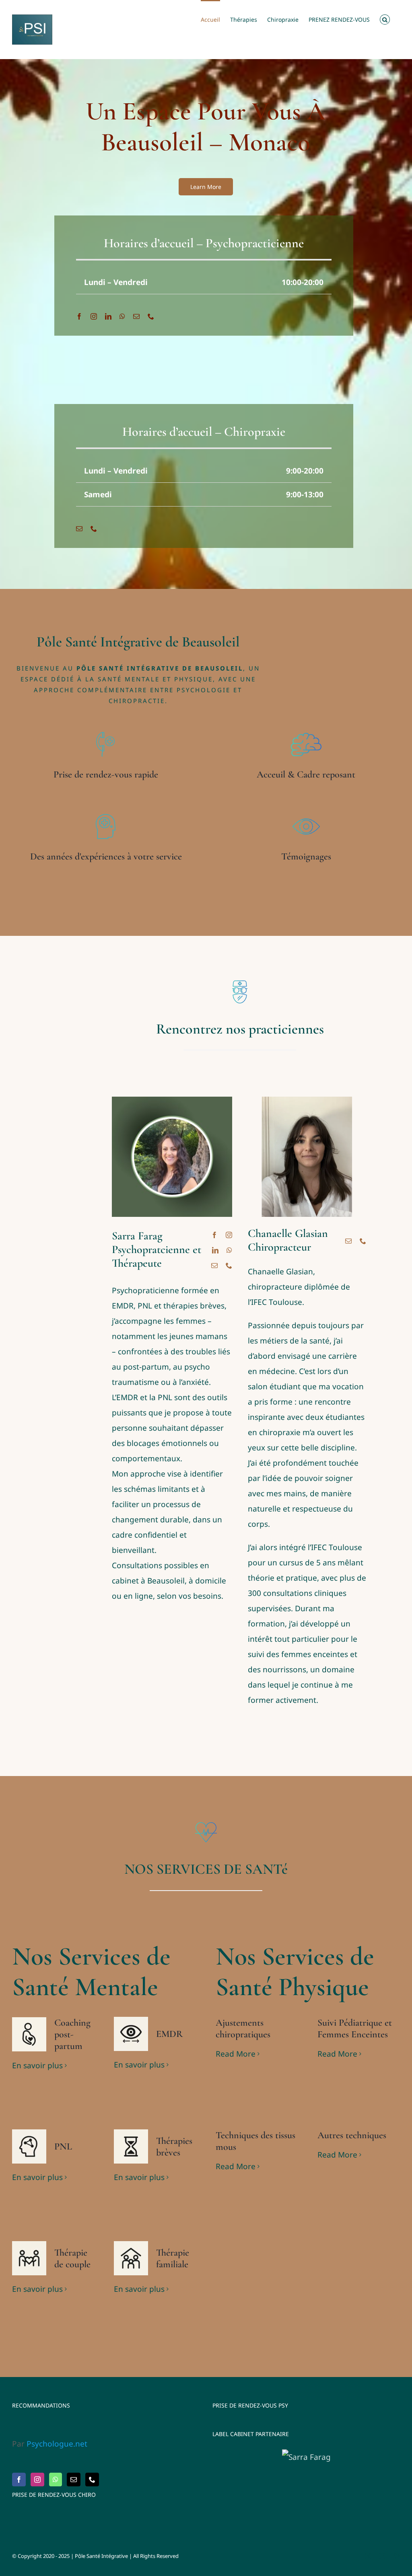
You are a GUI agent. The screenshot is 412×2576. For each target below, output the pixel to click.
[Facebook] (19, 2480)
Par (50, 2444)
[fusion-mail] (214, 1265)
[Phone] (92, 2480)
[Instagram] (37, 2480)
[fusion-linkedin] (215, 1250)
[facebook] (79, 316)
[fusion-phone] (229, 1265)
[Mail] (74, 2480)
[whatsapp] (122, 316)
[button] (385, 19)
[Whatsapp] (56, 2480)
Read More (236, 2054)
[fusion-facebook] (214, 1235)
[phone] (151, 316)
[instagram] (94, 316)
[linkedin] (108, 316)
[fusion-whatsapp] (229, 1250)
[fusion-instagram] (229, 1235)
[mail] (136, 316)
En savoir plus (37, 2065)
